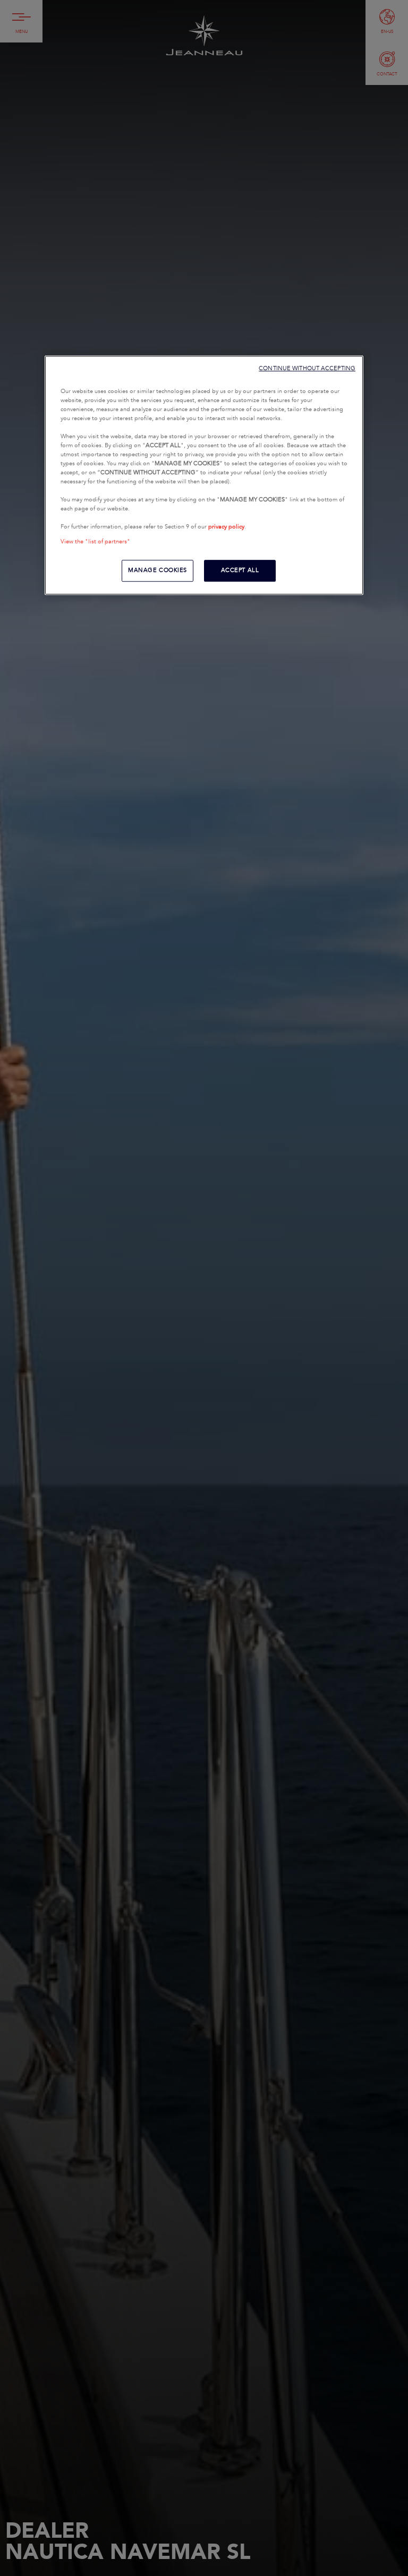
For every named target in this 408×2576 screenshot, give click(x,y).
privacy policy (226, 527)
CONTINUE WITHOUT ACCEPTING (307, 368)
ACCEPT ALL (240, 570)
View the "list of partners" (95, 542)
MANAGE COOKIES (158, 570)
